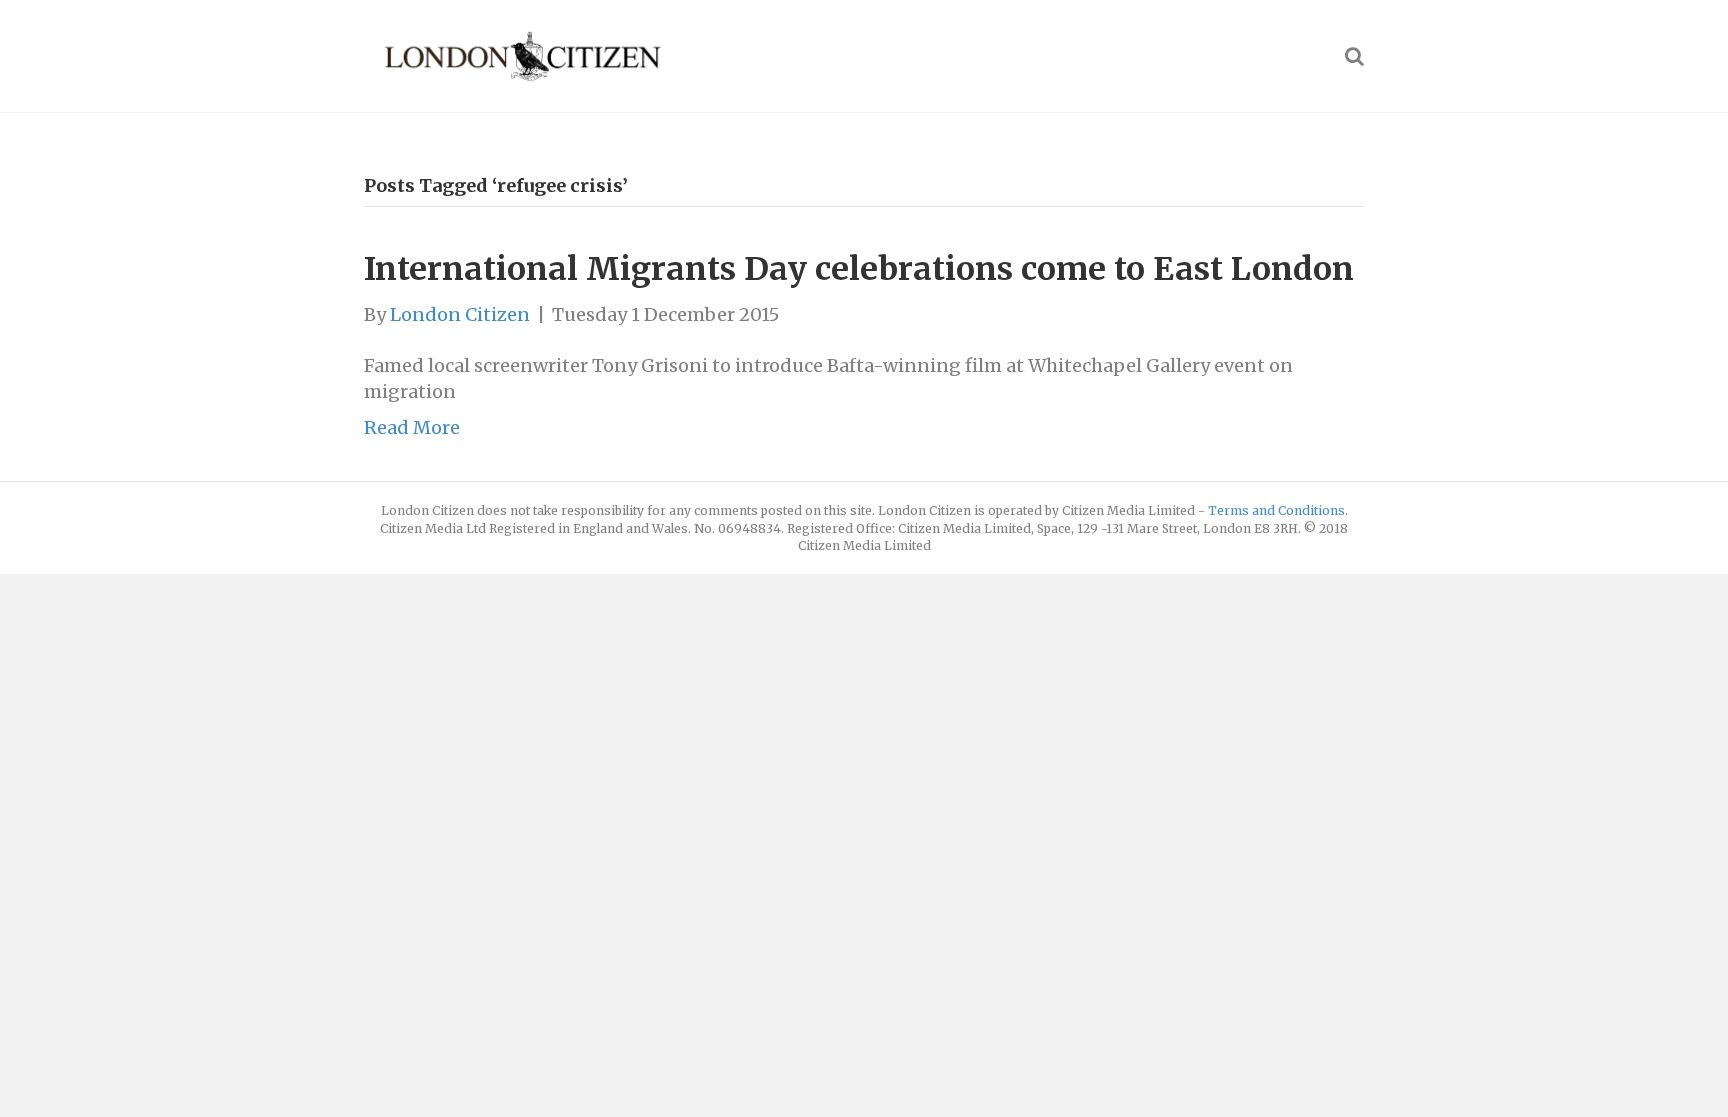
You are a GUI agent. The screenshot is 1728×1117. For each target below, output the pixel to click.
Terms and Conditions (1276, 510)
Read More (412, 427)
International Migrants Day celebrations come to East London (859, 269)
